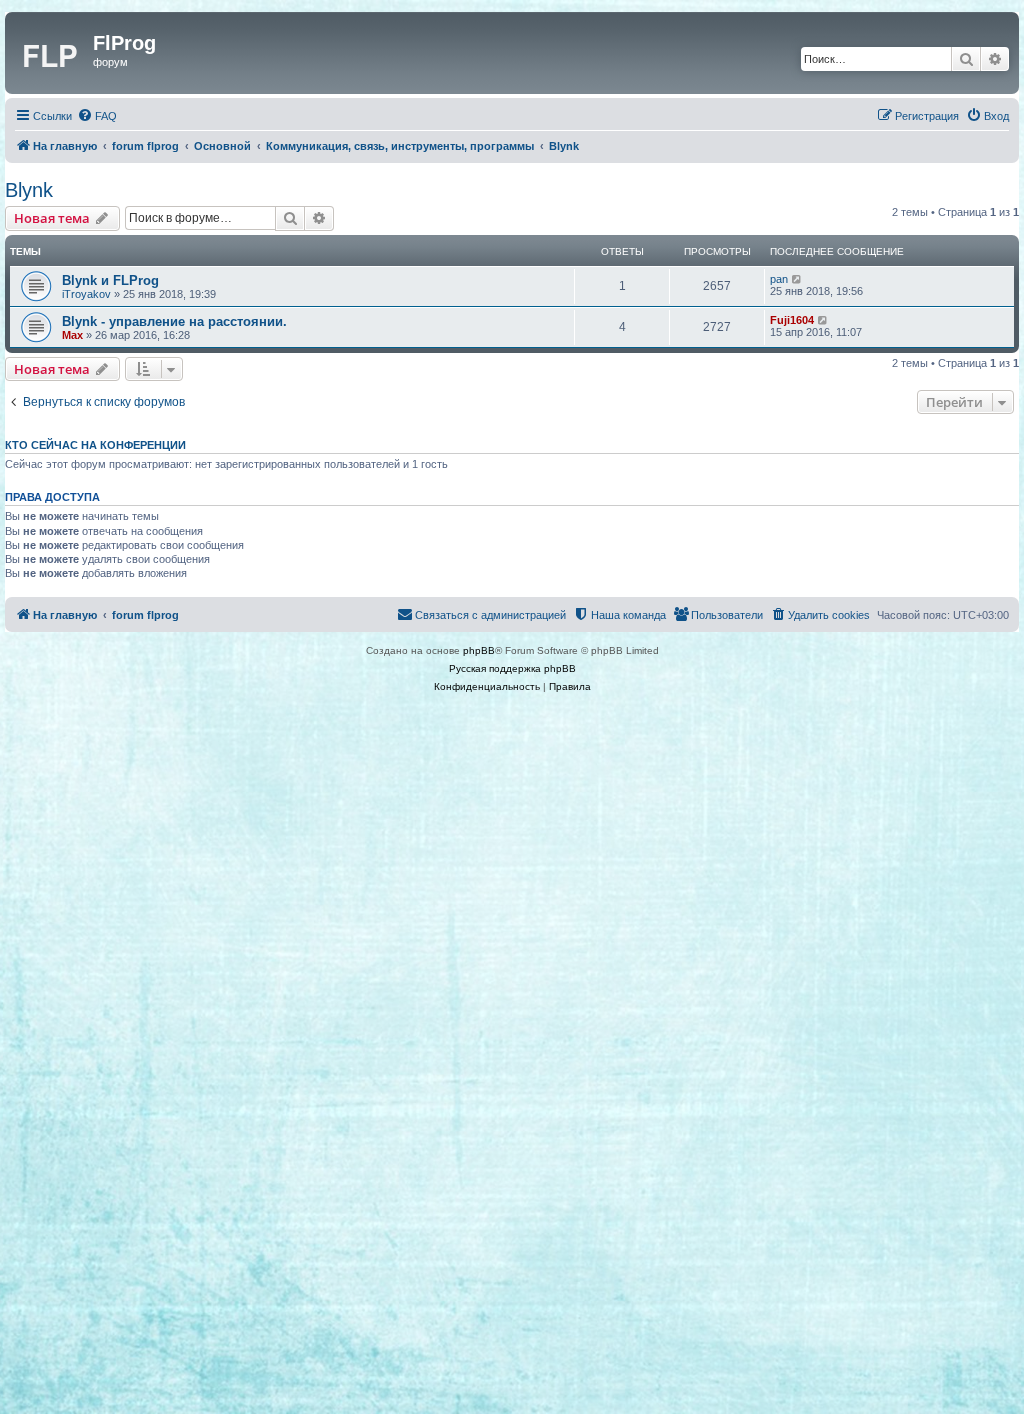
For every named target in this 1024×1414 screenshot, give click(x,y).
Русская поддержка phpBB (512, 668)
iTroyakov (86, 294)
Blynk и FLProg (110, 280)
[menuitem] (97, 116)
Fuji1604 (792, 320)
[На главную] (51, 53)
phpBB (479, 650)
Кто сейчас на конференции (95, 445)
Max (72, 335)
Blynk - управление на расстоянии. (174, 321)
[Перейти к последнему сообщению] (797, 279)
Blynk (29, 190)
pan (779, 279)
